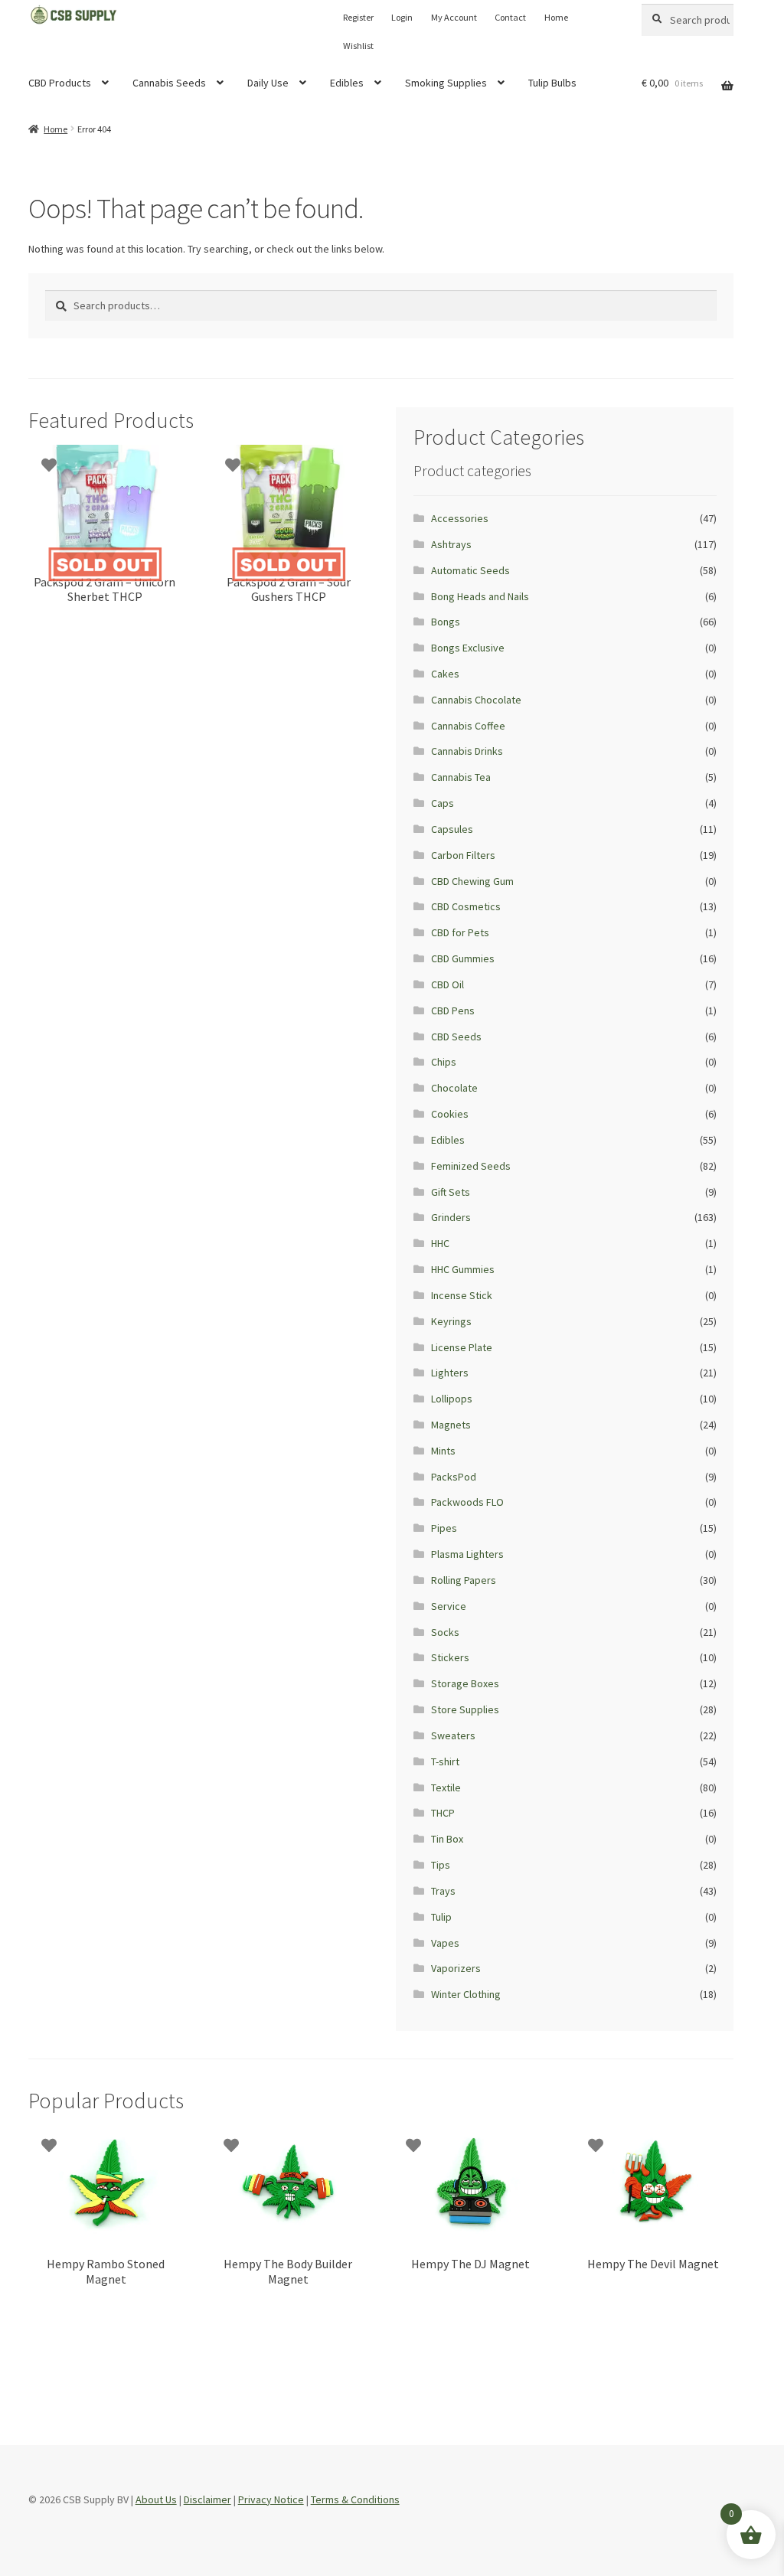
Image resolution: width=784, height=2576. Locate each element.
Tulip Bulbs (552, 83)
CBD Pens (453, 1010)
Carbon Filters (463, 855)
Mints (443, 1451)
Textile (446, 1788)
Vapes (445, 1943)
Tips (441, 1865)
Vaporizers (456, 1968)
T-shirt (445, 1761)
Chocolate (454, 1088)
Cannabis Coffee (468, 726)
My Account (454, 17)
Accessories (460, 518)
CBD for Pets (460, 932)
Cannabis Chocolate (476, 700)
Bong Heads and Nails (480, 596)
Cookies (450, 1114)
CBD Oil (448, 984)
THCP (443, 1813)
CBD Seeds (456, 1037)
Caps (443, 803)
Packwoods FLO (467, 1502)
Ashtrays (451, 544)
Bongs (446, 622)
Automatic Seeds (470, 570)
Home (556, 17)
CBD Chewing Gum (472, 881)
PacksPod (454, 1477)
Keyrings (451, 1321)
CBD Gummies (463, 958)
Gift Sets (451, 1192)
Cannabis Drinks (467, 751)
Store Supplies (465, 1709)
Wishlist (358, 46)
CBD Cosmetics (466, 906)
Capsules (452, 829)
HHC (440, 1243)
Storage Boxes (465, 1683)
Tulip (441, 1917)
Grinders (451, 1217)
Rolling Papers (464, 1580)
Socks (445, 1632)
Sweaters (453, 1735)
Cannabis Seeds (169, 83)
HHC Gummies (463, 1269)
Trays (443, 1891)
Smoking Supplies (446, 83)
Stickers (450, 1657)
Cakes (445, 674)
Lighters (450, 1373)
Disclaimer (207, 2499)
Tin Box (447, 1839)
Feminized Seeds (471, 1166)
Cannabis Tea (461, 777)
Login (402, 17)
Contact (510, 17)
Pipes (444, 1528)
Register (358, 17)
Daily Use (268, 83)
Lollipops (452, 1399)
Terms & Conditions (355, 2499)
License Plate (462, 1347)
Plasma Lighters (467, 1554)
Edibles (347, 83)
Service (449, 1606)
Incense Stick (462, 1295)
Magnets (451, 1425)
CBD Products (60, 83)
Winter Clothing (466, 1994)
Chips (444, 1062)
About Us (156, 2499)
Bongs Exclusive (468, 648)
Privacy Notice (271, 2499)
